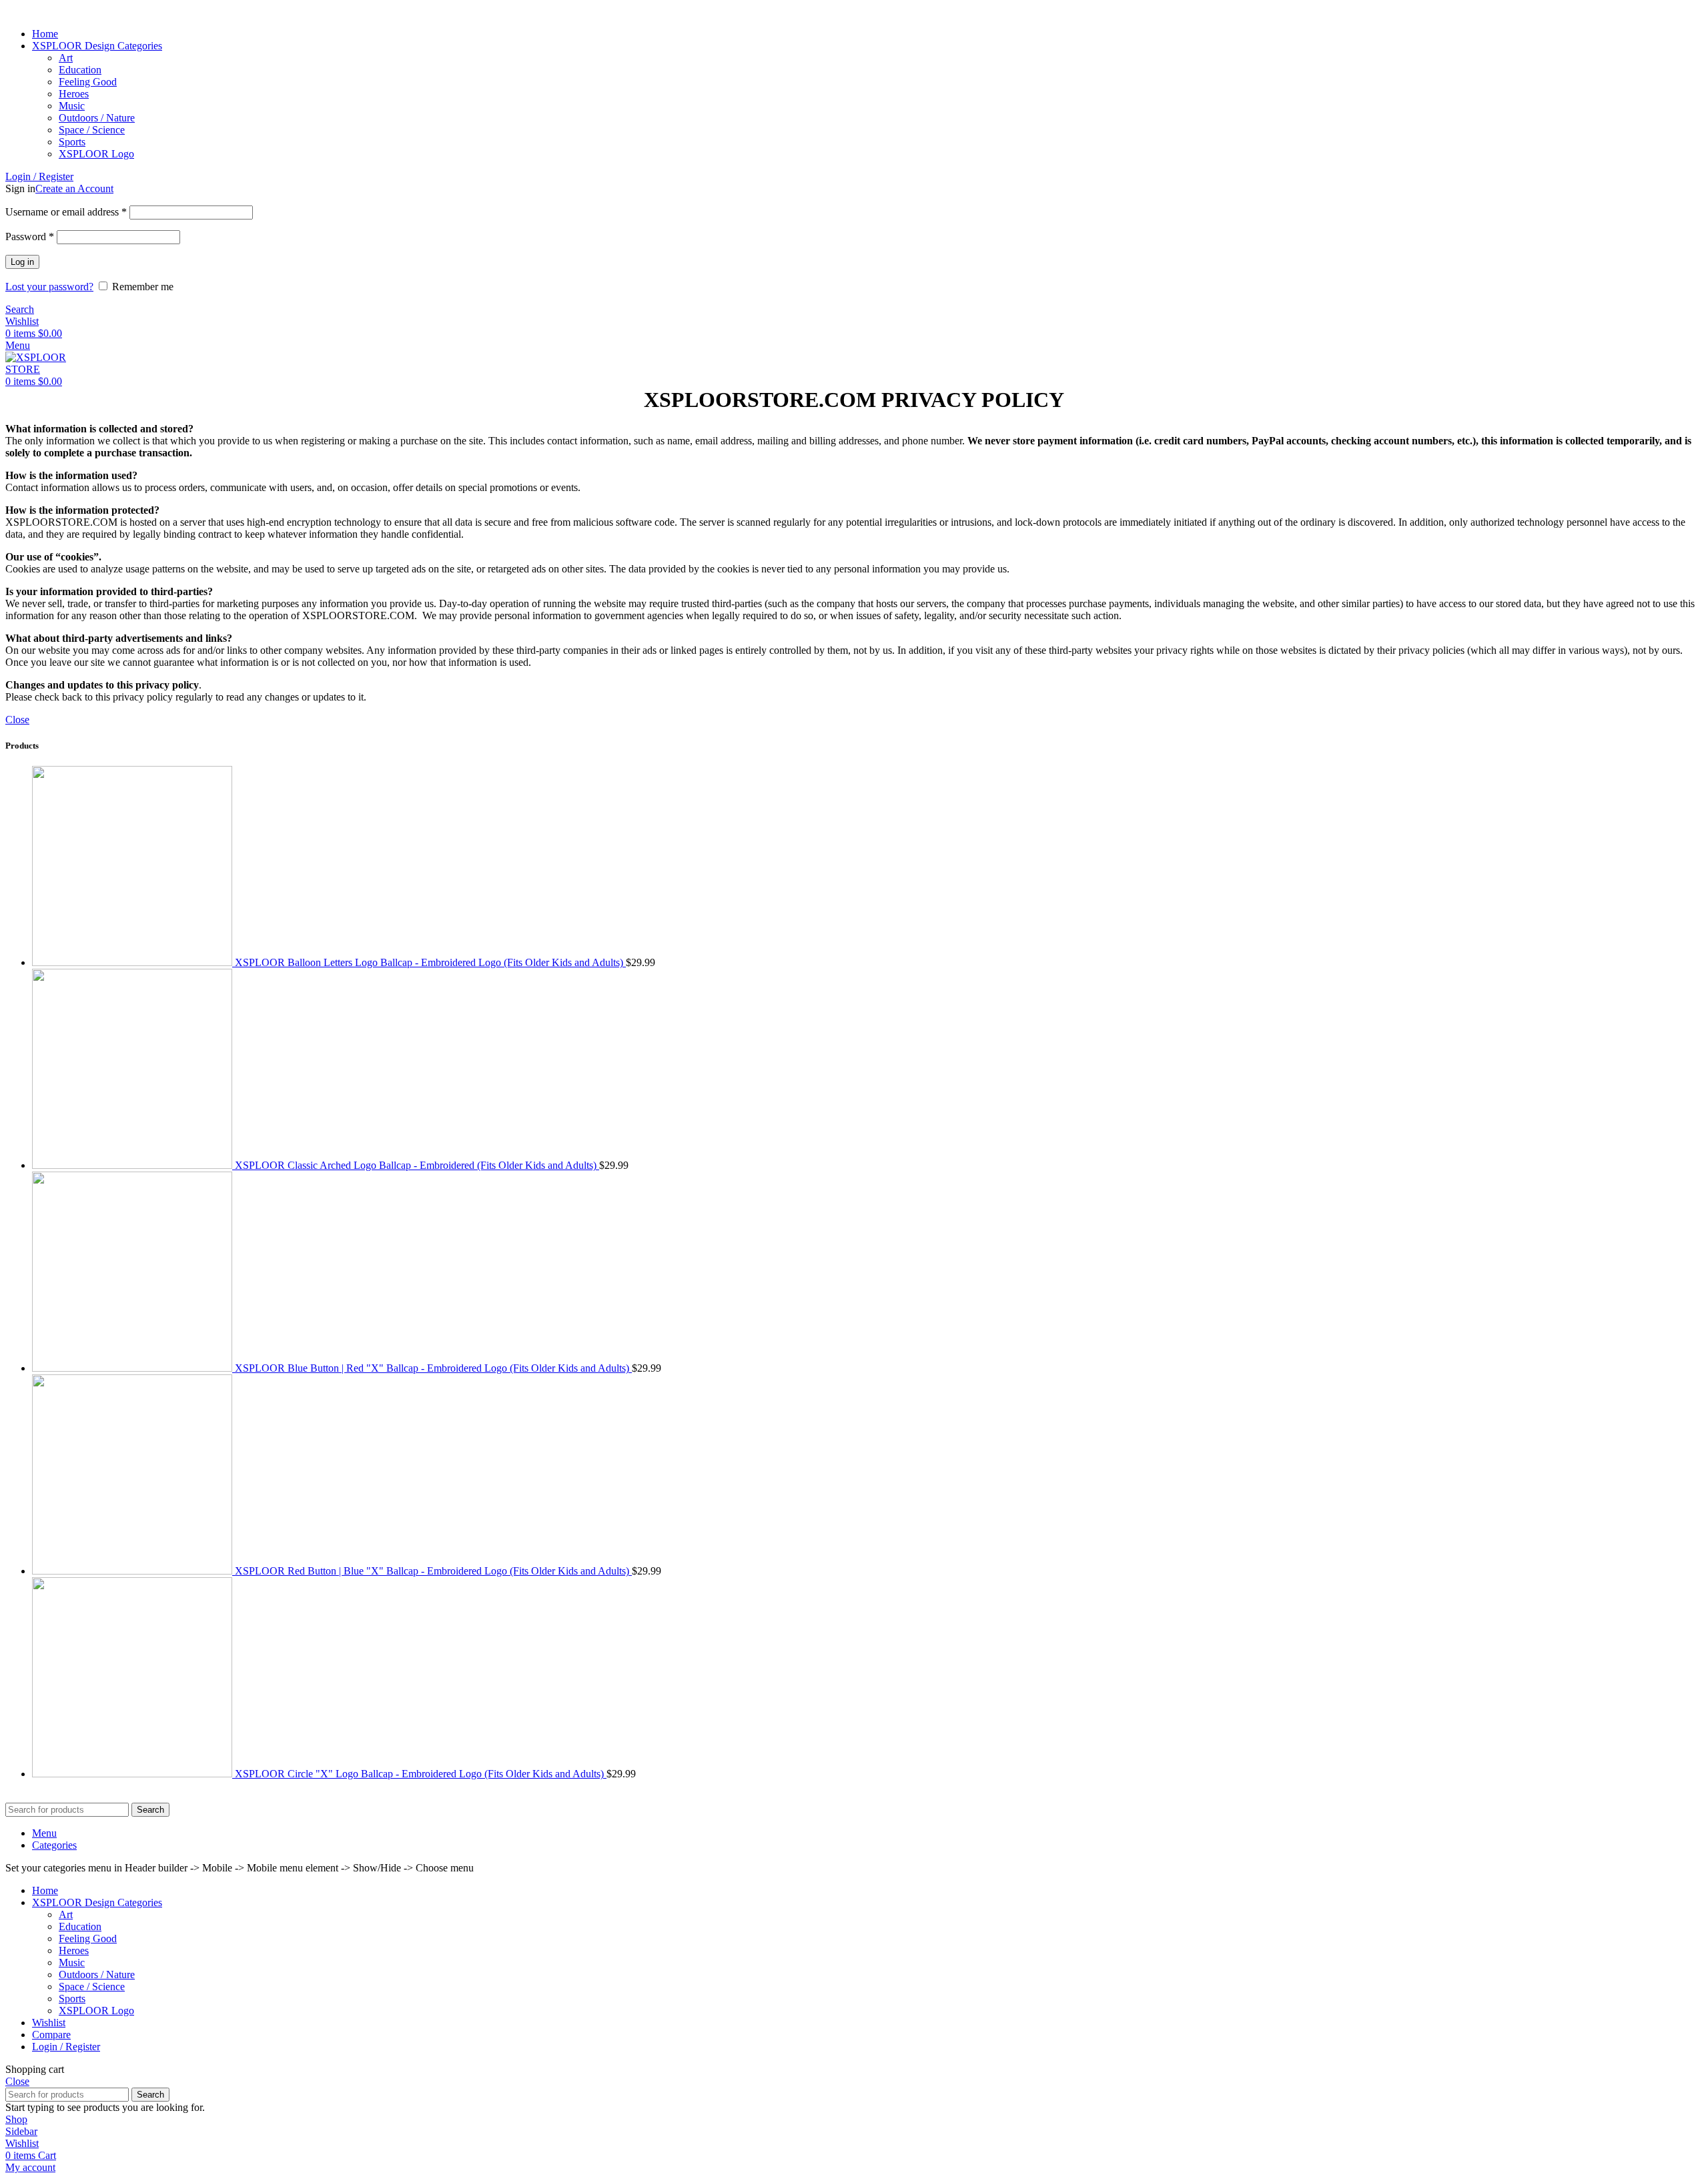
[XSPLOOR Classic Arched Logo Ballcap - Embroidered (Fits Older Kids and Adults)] (133, 1165)
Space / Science (92, 130)
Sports (72, 142)
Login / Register (66, 2047)
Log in (22, 262)
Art (66, 58)
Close (17, 720)
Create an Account (74, 188)
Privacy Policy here (279, 1796)
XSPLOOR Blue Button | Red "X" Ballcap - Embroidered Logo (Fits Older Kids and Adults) (433, 1368)
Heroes (74, 94)
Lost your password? (49, 287)
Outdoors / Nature (97, 118)
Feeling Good (88, 82)
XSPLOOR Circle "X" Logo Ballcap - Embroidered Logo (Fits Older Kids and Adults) (421, 1774)
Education (80, 70)
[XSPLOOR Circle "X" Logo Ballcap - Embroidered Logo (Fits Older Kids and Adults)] (133, 1774)
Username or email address (66, 212)
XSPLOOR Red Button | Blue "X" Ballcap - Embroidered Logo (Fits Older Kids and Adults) (433, 1571)
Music (72, 106)
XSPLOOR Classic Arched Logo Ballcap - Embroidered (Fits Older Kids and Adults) (417, 1165)
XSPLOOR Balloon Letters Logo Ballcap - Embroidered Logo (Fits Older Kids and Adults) (430, 962)
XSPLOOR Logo (96, 154)
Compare (51, 2035)
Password (30, 237)
